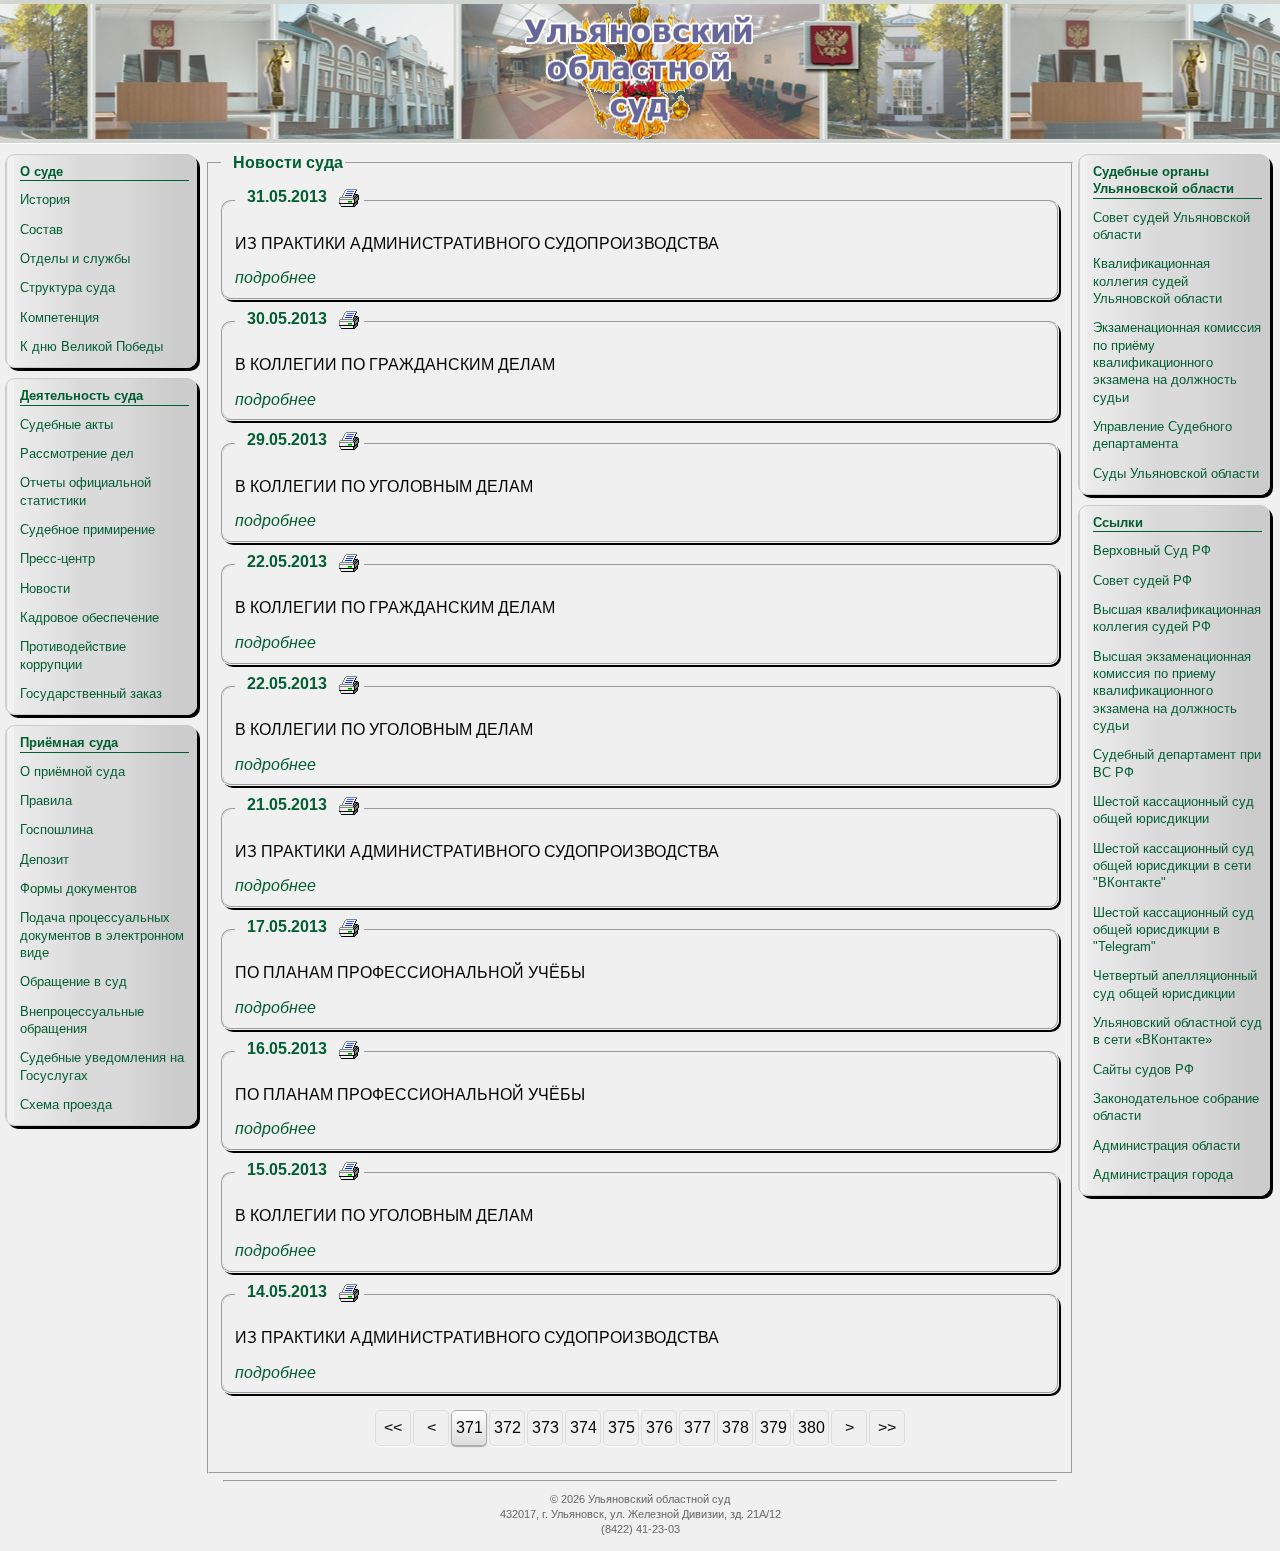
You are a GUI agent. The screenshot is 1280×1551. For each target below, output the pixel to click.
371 (469, 1427)
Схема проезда (66, 1104)
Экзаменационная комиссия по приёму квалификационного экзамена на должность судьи (1177, 362)
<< (393, 1427)
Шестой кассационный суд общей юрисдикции (1173, 810)
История (45, 199)
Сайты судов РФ (1143, 1069)
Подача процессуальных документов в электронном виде (102, 935)
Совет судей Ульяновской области (1171, 226)
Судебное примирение (87, 529)
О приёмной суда (72, 771)
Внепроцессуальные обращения (82, 1020)
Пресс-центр (57, 558)
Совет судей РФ (1142, 580)
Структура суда (67, 287)
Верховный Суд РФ (1152, 550)
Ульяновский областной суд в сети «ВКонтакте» (1177, 1031)
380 (811, 1427)
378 (735, 1427)
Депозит (44, 859)
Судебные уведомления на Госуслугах (102, 1066)
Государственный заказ (91, 693)
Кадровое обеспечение (89, 617)
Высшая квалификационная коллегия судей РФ (1177, 618)
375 (621, 1427)
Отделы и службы (75, 258)
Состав (41, 229)
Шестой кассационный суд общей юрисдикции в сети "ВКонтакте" (1173, 866)
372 (507, 1427)
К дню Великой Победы (91, 346)
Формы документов (78, 888)
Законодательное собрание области (1176, 1107)
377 (697, 1427)
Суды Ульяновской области (1176, 473)
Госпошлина (56, 829)
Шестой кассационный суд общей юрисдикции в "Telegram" (1173, 930)
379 (773, 1427)
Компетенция (59, 317)
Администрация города (1163, 1174)
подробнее (275, 277)
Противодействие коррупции (73, 655)
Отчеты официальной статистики (85, 491)
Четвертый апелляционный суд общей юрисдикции (1175, 984)
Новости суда (288, 162)
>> (887, 1427)
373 (545, 1427)
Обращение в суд (73, 981)
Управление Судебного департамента (1162, 435)
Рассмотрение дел (77, 453)
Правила (46, 800)
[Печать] (349, 200)
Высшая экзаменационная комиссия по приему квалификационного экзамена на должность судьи (1172, 691)
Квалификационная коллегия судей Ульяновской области (1157, 281)
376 (659, 1427)
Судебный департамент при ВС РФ (1177, 763)
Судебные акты (66, 424)
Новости (45, 588)
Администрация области (1166, 1145)
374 (583, 1427)
